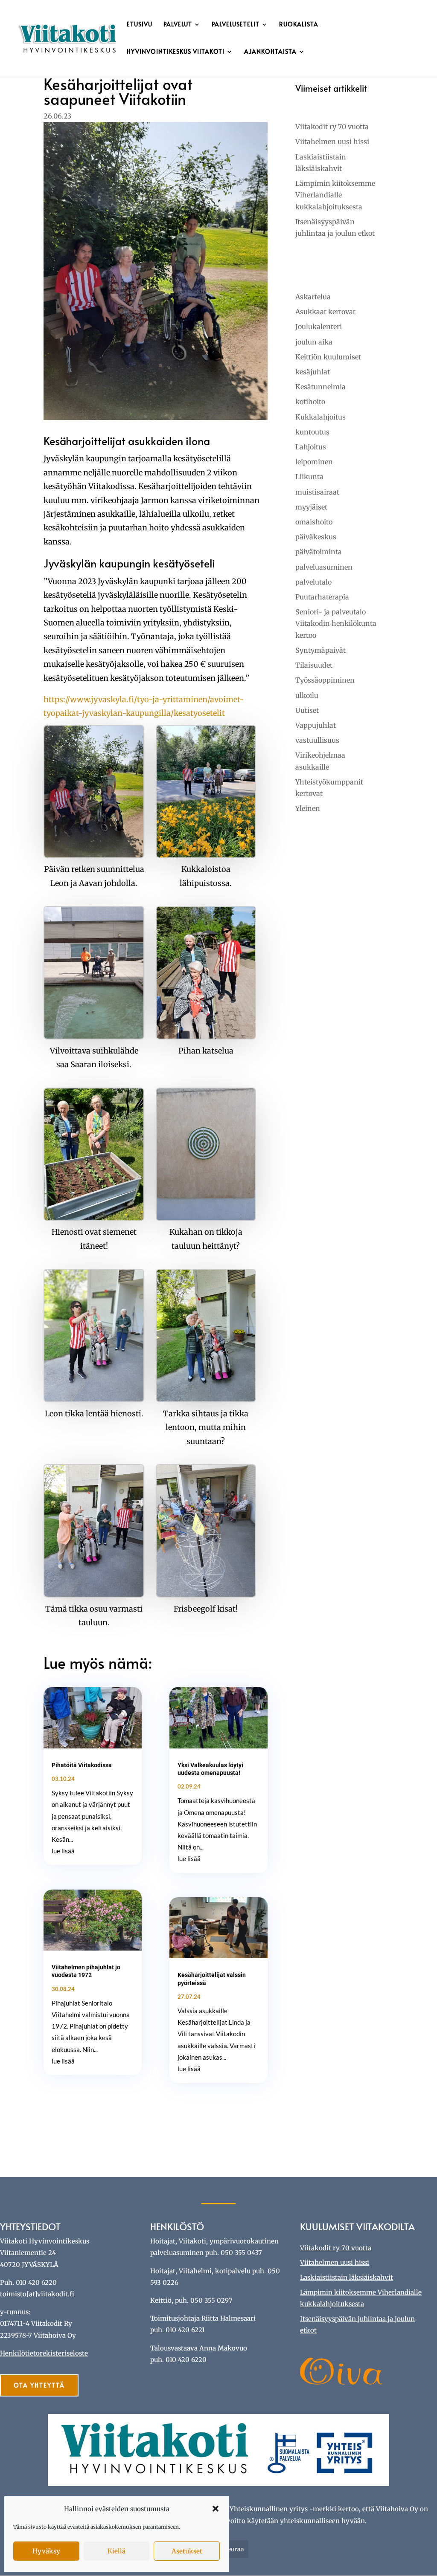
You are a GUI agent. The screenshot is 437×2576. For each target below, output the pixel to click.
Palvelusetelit (236, 25)
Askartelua (313, 297)
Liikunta (309, 477)
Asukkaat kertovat (325, 312)
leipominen (314, 462)
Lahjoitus (311, 447)
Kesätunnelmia (320, 387)
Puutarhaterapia (322, 597)
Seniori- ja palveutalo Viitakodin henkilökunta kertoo (336, 623)
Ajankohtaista (270, 52)
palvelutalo (313, 582)
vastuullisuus (317, 740)
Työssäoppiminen (325, 680)
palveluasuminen (324, 567)
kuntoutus (312, 432)
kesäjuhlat (313, 372)
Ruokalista (299, 25)
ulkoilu (307, 695)
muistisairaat (317, 492)
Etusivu (140, 25)
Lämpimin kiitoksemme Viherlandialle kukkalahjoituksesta (335, 195)
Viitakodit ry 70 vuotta (332, 127)
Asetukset (187, 2551)
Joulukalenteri (319, 327)
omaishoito (314, 522)
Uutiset (307, 710)
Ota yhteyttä (39, 2385)
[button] (216, 2509)
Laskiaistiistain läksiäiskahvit (347, 2277)
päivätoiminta (319, 552)
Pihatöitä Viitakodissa (82, 1765)
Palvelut (178, 25)
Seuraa (234, 2549)
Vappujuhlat (316, 725)
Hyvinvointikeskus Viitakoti (176, 52)
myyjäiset (311, 507)
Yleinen (308, 808)
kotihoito (310, 402)
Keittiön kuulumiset (328, 357)
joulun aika (314, 342)
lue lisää (63, 1851)
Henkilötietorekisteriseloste (44, 2353)
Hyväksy (46, 2551)
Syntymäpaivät (320, 650)
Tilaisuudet (314, 665)
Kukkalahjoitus (320, 417)
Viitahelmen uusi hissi (332, 142)
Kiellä (117, 2551)
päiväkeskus (316, 537)
